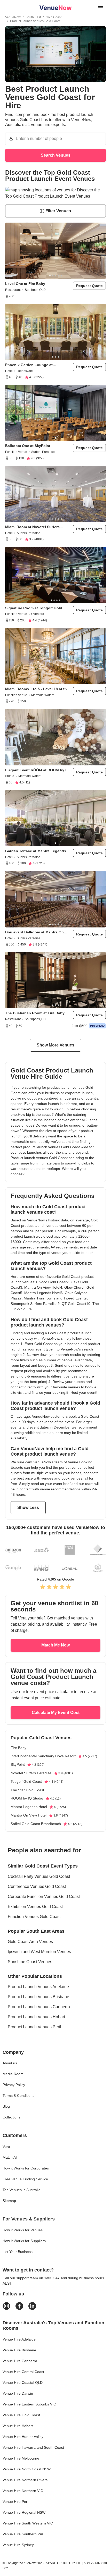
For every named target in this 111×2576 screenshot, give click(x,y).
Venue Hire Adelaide (19, 2339)
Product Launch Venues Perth (35, 2027)
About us (10, 2063)
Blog (6, 2106)
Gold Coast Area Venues (30, 1942)
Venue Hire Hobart (18, 2426)
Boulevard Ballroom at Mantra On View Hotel (34, 932)
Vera (6, 2147)
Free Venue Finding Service (25, 2179)
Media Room (13, 2074)
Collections (11, 2117)
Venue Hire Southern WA (23, 2534)
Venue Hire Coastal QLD (23, 2383)
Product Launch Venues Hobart (36, 2017)
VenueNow (13, 17)
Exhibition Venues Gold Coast (35, 1907)
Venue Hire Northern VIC (23, 2491)
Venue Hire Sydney (18, 2545)
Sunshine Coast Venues (30, 1962)
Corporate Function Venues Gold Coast (44, 1897)
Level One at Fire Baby (25, 284)
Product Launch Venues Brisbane (38, 1997)
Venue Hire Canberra (20, 2361)
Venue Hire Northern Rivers (25, 2480)
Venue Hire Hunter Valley (23, 2437)
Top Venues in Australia (22, 2190)
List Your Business (18, 2252)
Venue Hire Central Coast (23, 2372)
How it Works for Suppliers (24, 2241)
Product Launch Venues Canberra (39, 2007)
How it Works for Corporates (26, 2168)
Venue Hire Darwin (18, 2393)
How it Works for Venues (23, 2230)
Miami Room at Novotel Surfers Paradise (32, 527)
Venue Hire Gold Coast (21, 2415)
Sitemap (9, 2201)
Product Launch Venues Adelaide (38, 1987)
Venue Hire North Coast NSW (27, 2469)
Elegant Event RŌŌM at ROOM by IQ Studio (37, 770)
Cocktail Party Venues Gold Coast (39, 1876)
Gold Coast (54, 17)
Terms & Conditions (18, 2096)
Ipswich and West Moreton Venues (39, 1952)
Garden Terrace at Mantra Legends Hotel (36, 851)
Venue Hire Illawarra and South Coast (33, 2447)
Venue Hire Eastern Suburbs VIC (29, 2404)
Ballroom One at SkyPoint (28, 446)
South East (33, 17)
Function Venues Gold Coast (34, 1917)
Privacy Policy (14, 2085)
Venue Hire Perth (17, 2502)
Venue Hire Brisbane (19, 2350)
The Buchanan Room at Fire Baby (35, 1013)
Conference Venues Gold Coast (37, 1886)
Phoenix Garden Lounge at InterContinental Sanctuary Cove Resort (34, 365)
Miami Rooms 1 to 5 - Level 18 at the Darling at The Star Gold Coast (37, 689)
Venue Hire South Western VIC (28, 2523)
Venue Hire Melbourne (21, 2458)
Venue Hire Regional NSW (24, 2512)
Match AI (10, 2157)
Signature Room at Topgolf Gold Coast (34, 608)
